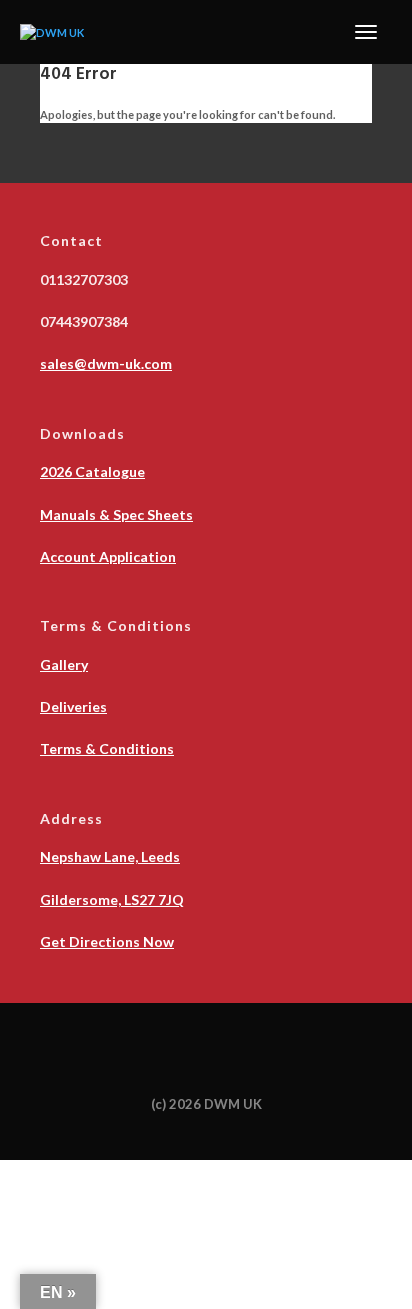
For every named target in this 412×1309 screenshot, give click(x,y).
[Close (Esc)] (146, 1172)
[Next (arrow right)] (62, 1196)
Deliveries (73, 706)
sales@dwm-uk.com (106, 363)
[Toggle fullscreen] (62, 1172)
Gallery (64, 664)
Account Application (108, 556)
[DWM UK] (52, 31)
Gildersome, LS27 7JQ (112, 899)
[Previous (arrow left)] (20, 1196)
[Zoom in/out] (20, 1172)
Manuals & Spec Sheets (116, 514)
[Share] (104, 1172)
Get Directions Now (107, 941)
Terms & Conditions (107, 748)
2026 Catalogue (92, 471)
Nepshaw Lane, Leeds (110, 856)
